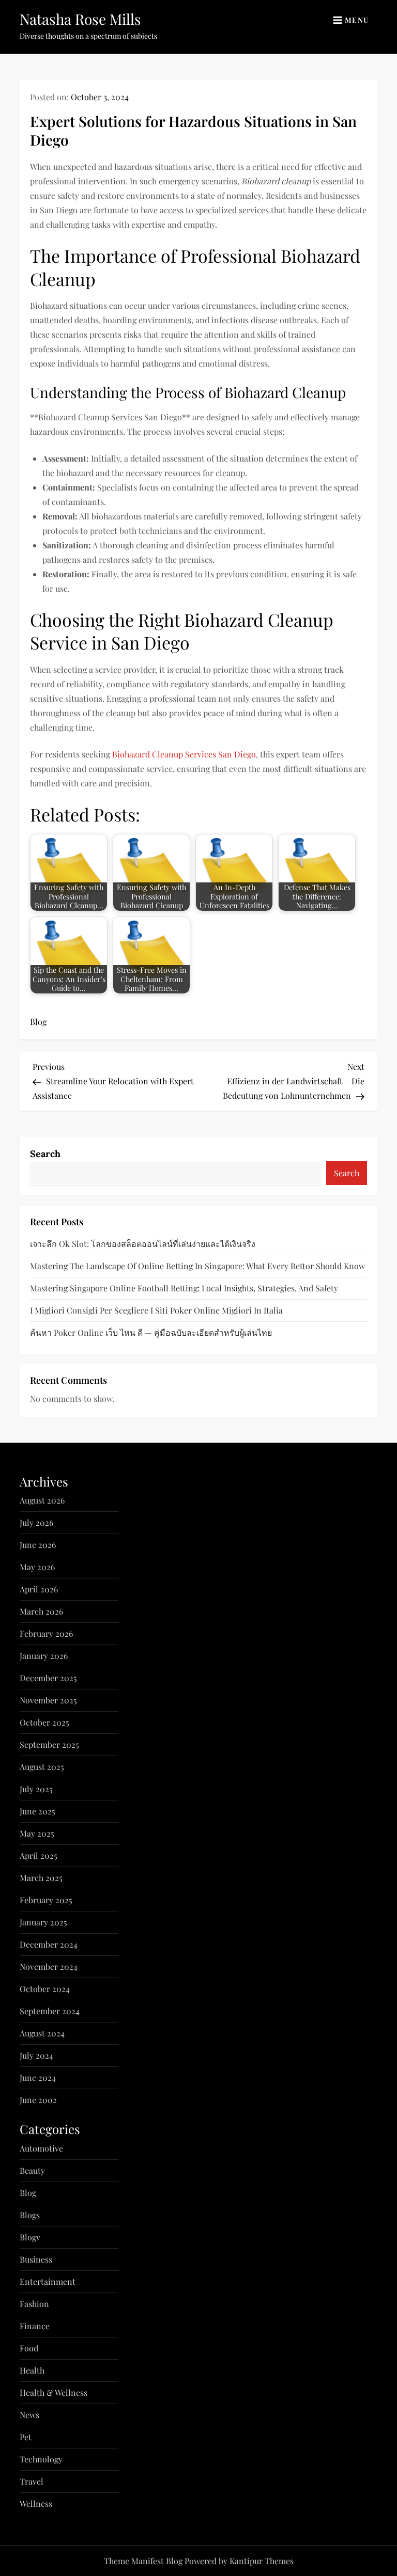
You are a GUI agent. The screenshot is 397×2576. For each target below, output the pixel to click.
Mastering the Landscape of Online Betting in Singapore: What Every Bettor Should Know (197, 1266)
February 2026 (46, 1633)
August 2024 (42, 2033)
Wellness (36, 2503)
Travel (32, 2481)
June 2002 (38, 2100)
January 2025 (43, 1922)
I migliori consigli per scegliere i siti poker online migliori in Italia (156, 1310)
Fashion (34, 2304)
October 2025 (44, 1722)
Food (29, 2348)
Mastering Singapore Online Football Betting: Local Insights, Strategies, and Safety (184, 1288)
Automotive (41, 2148)
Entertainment (48, 2281)
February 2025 (46, 1900)
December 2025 (48, 1678)
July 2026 (36, 1522)
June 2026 (38, 1545)
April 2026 (39, 1589)
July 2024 (36, 2055)
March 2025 (41, 1878)
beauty (32, 2170)
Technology (41, 2459)
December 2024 (49, 1944)
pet (26, 2437)
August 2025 (42, 1767)
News (29, 2415)
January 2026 (44, 1656)
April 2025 (39, 1855)
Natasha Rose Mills (80, 19)
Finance (35, 2326)
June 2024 (38, 2077)
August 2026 (42, 1500)
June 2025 (37, 1811)
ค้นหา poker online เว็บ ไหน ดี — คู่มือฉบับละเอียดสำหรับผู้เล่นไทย (151, 1332)
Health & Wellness (54, 2392)
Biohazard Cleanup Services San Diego (184, 754)
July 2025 (36, 1789)
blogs (30, 2215)
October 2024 (45, 1989)
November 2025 (48, 1700)
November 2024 (49, 1966)
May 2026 (37, 1567)
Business (36, 2259)
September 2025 (49, 1744)
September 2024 (50, 2011)
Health (32, 2370)
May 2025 (37, 1833)
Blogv (30, 2237)
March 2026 (41, 1611)
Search (45, 1154)
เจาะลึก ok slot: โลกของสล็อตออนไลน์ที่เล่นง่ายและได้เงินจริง (143, 1244)
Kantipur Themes (262, 2561)
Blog (38, 1022)
